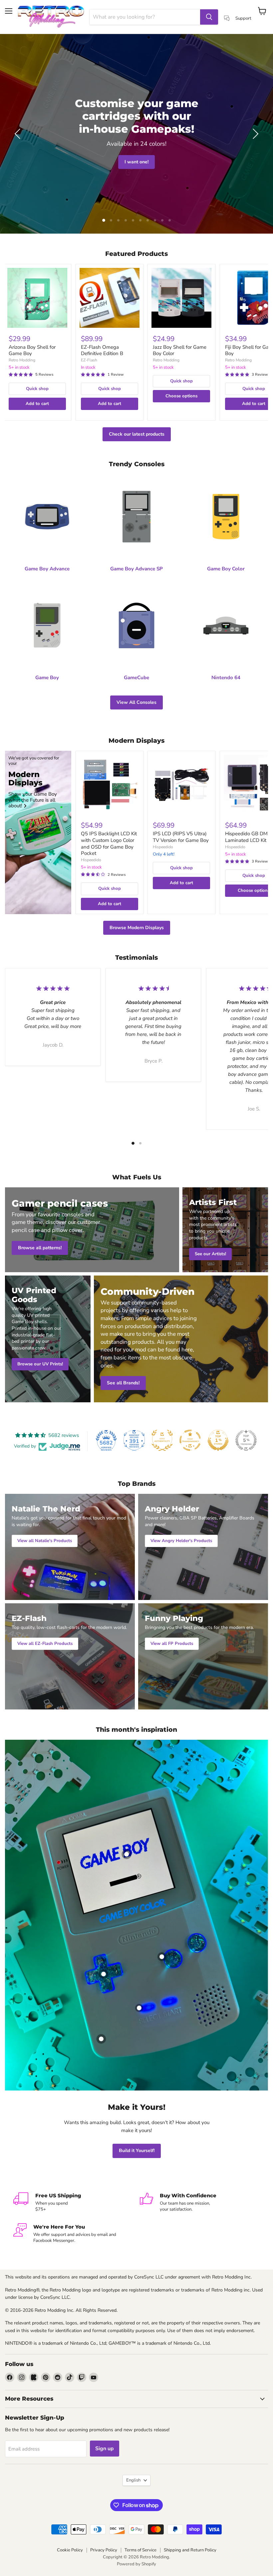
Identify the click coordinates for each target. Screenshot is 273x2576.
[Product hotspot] (127, 1854)
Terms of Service (140, 2550)
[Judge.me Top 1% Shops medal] (218, 1440)
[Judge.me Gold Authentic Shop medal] (162, 1440)
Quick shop (37, 389)
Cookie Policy (70, 2550)
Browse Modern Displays (137, 928)
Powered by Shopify (136, 2564)
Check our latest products (137, 434)
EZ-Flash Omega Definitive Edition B (102, 350)
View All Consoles (136, 702)
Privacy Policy (104, 2550)
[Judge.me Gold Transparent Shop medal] (190, 1440)
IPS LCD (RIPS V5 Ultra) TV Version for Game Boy (181, 837)
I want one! (136, 162)
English (133, 2480)
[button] (18, 134)
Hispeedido (91, 860)
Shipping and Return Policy (190, 2550)
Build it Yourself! (137, 2151)
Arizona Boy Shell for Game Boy (32, 350)
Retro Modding (22, 360)
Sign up (105, 2449)
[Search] (209, 17)
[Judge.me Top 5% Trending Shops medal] (246, 1440)
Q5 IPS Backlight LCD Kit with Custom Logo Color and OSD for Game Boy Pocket (109, 843)
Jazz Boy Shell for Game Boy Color (180, 350)
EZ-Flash (89, 360)
